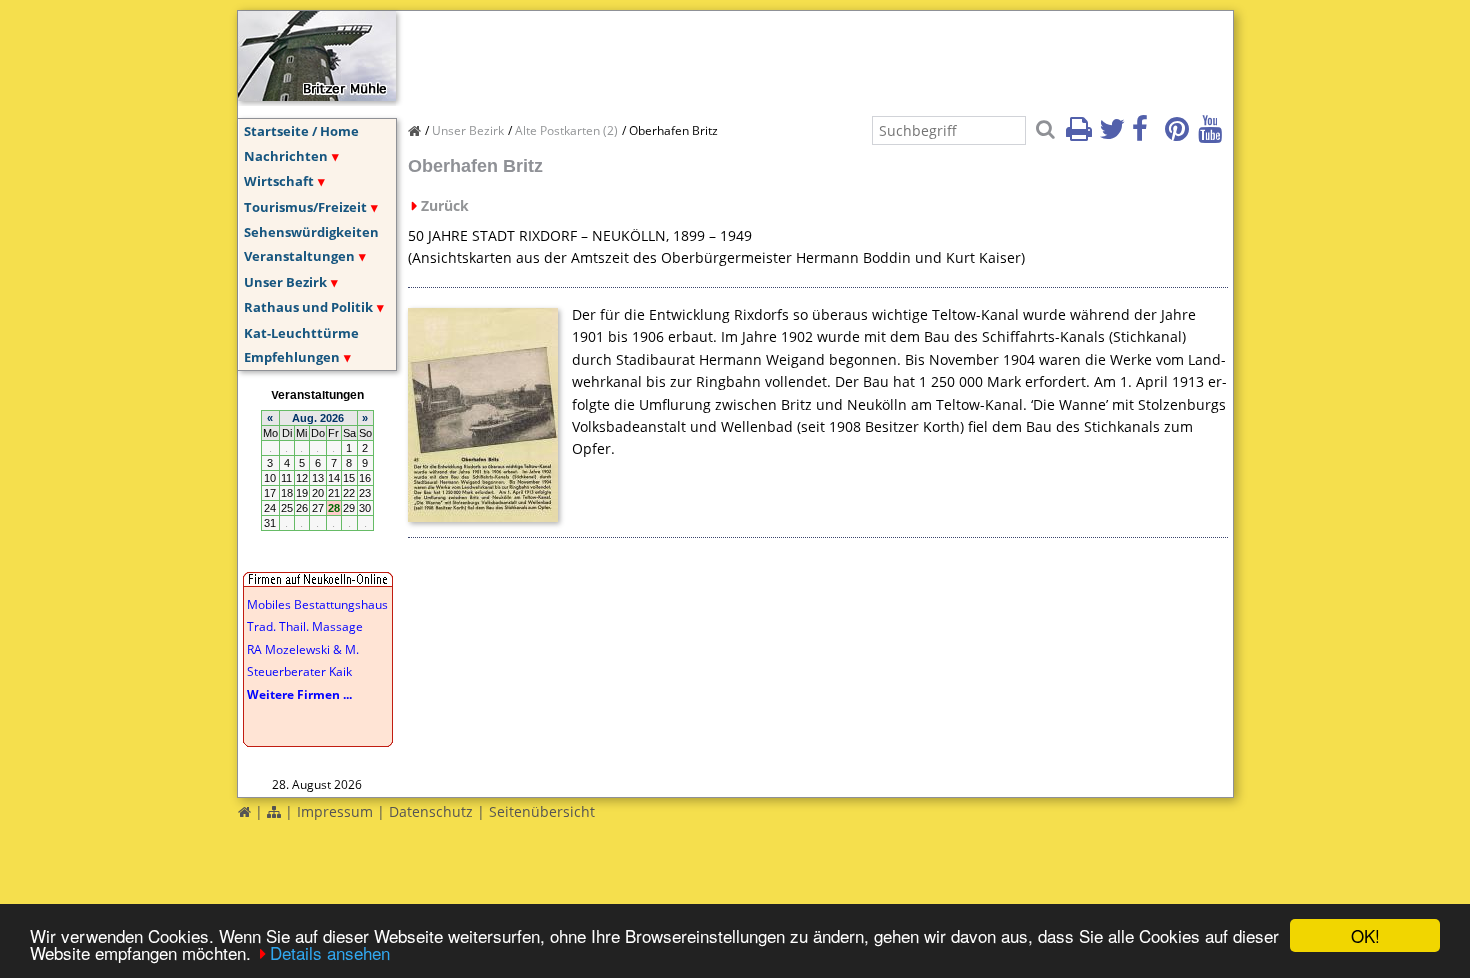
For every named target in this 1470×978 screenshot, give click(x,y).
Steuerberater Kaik (299, 671)
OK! (1365, 935)
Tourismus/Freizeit (305, 207)
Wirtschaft (279, 181)
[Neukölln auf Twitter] (1114, 135)
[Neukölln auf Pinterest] (1180, 135)
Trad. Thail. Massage (305, 626)
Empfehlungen (292, 357)
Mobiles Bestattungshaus (317, 604)
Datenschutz (431, 811)
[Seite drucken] (1081, 135)
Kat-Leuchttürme (301, 333)
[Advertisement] (772, 56)
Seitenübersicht (542, 811)
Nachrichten (286, 156)
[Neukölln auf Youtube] (1213, 135)
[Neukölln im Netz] (317, 95)
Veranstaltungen (299, 256)
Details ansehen (330, 952)
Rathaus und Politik (308, 307)
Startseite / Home (301, 131)
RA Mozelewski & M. (303, 649)
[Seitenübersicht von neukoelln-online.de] (274, 811)
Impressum (335, 811)
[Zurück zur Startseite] (244, 811)
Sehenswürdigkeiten (311, 232)
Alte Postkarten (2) (566, 130)
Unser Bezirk (285, 282)
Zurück (445, 205)
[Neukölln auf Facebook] (1147, 135)
